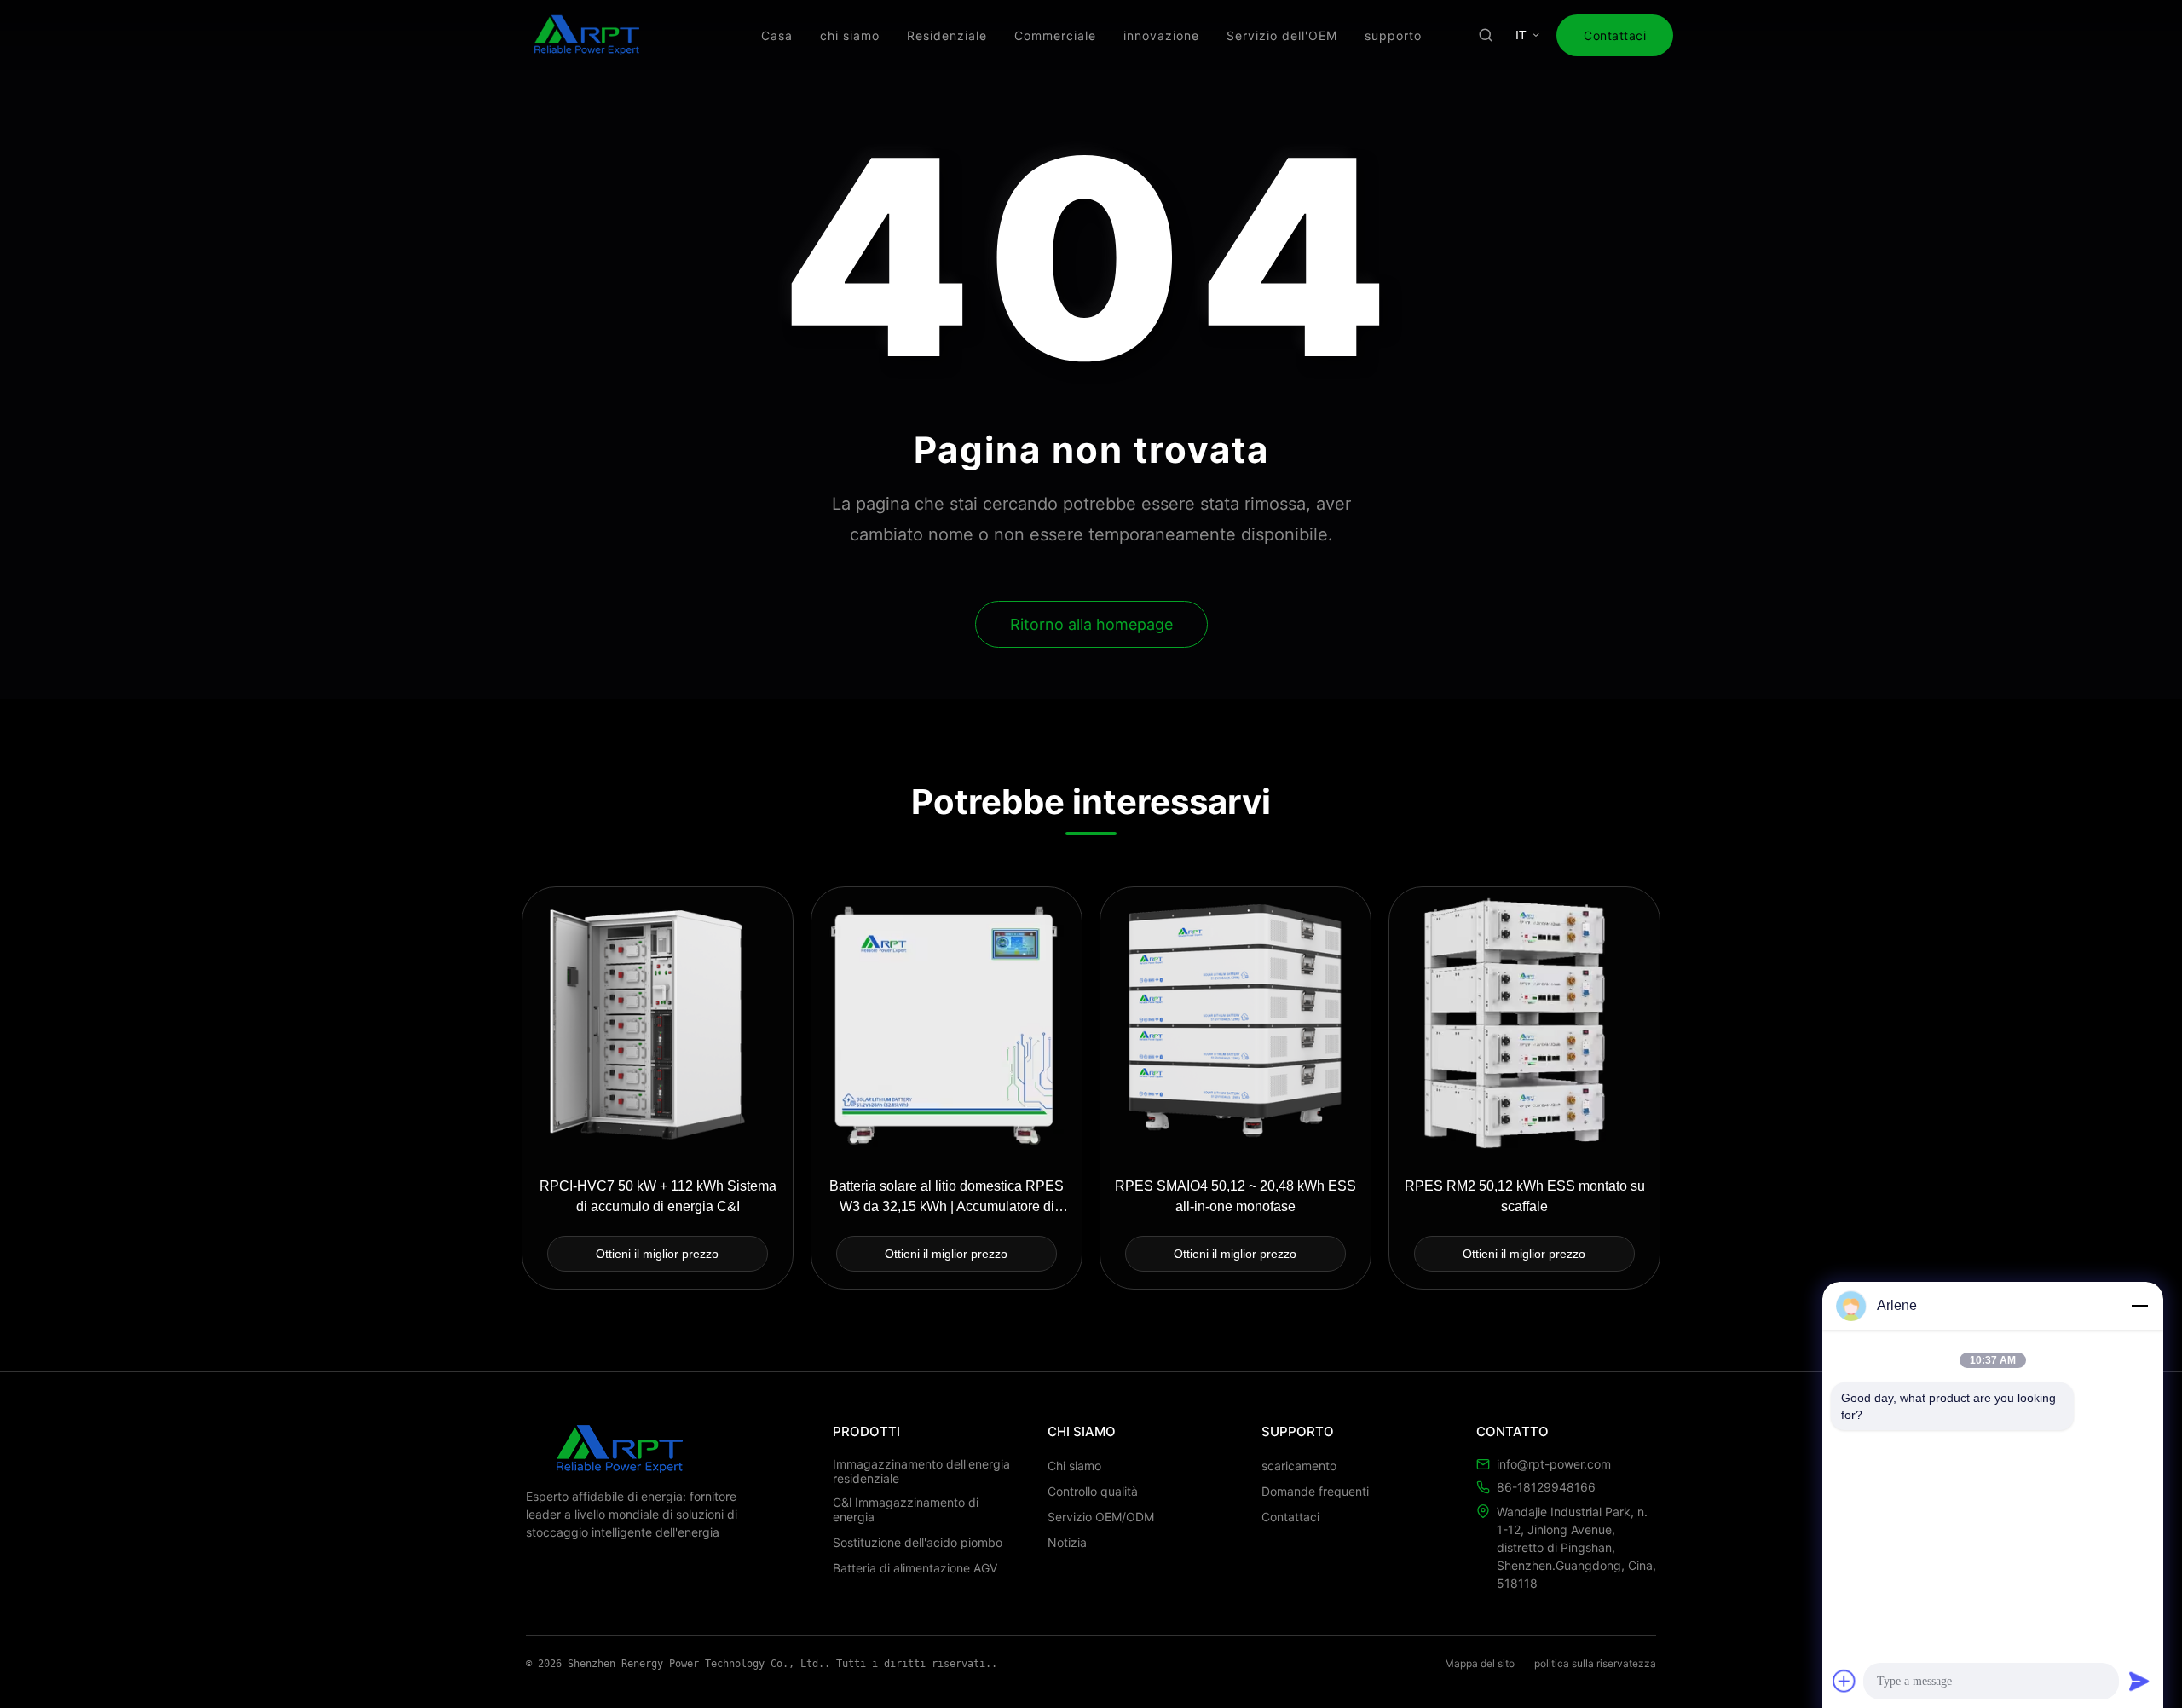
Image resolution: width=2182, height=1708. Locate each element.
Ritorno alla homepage (1091, 624)
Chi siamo (1074, 1466)
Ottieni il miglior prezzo (657, 1254)
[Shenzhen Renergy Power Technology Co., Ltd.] (587, 35)
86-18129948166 (1546, 1487)
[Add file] (1844, 1681)
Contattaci (1615, 35)
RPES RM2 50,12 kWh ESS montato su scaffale (1525, 1196)
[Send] (2139, 1681)
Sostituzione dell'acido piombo (918, 1542)
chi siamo (850, 35)
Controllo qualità (1093, 1491)
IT (1521, 35)
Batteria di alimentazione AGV (915, 1568)
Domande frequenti (1315, 1491)
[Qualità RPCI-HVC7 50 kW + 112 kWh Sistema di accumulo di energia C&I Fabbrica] (658, 1022)
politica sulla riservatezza (1595, 1663)
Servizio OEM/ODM (1101, 1517)
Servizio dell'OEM (1282, 35)
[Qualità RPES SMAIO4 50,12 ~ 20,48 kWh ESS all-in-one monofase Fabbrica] (1235, 1022)
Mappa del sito (1480, 1663)
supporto (1393, 35)
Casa (777, 35)
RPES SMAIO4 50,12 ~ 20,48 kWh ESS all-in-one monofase (1235, 1196)
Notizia (1067, 1542)
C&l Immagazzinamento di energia (906, 1509)
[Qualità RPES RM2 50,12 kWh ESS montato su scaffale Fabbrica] (1524, 1022)
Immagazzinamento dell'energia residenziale (921, 1471)
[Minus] (2139, 1306)
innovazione (1161, 35)
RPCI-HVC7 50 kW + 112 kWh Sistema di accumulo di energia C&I (658, 1196)
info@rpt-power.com (1554, 1464)
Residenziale (947, 35)
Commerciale (1055, 35)
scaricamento (1299, 1466)
